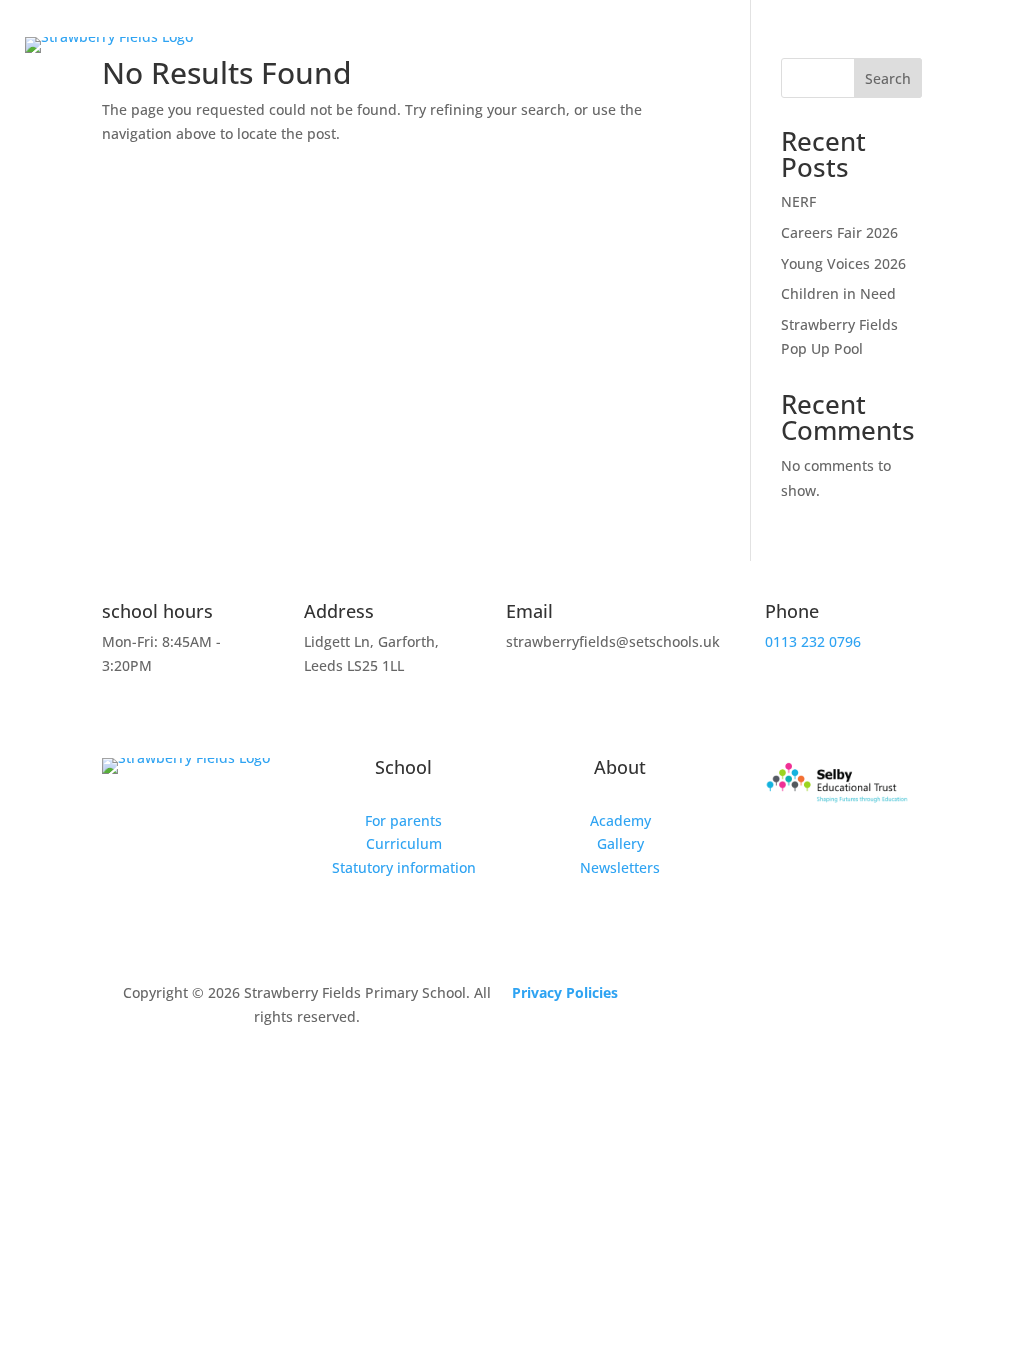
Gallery (620, 843)
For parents (403, 820)
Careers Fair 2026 (839, 232)
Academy (620, 820)
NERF (798, 201)
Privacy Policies (565, 992)
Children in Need (838, 293)
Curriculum (404, 843)
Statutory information (404, 867)
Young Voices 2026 (843, 263)
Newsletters (620, 867)
